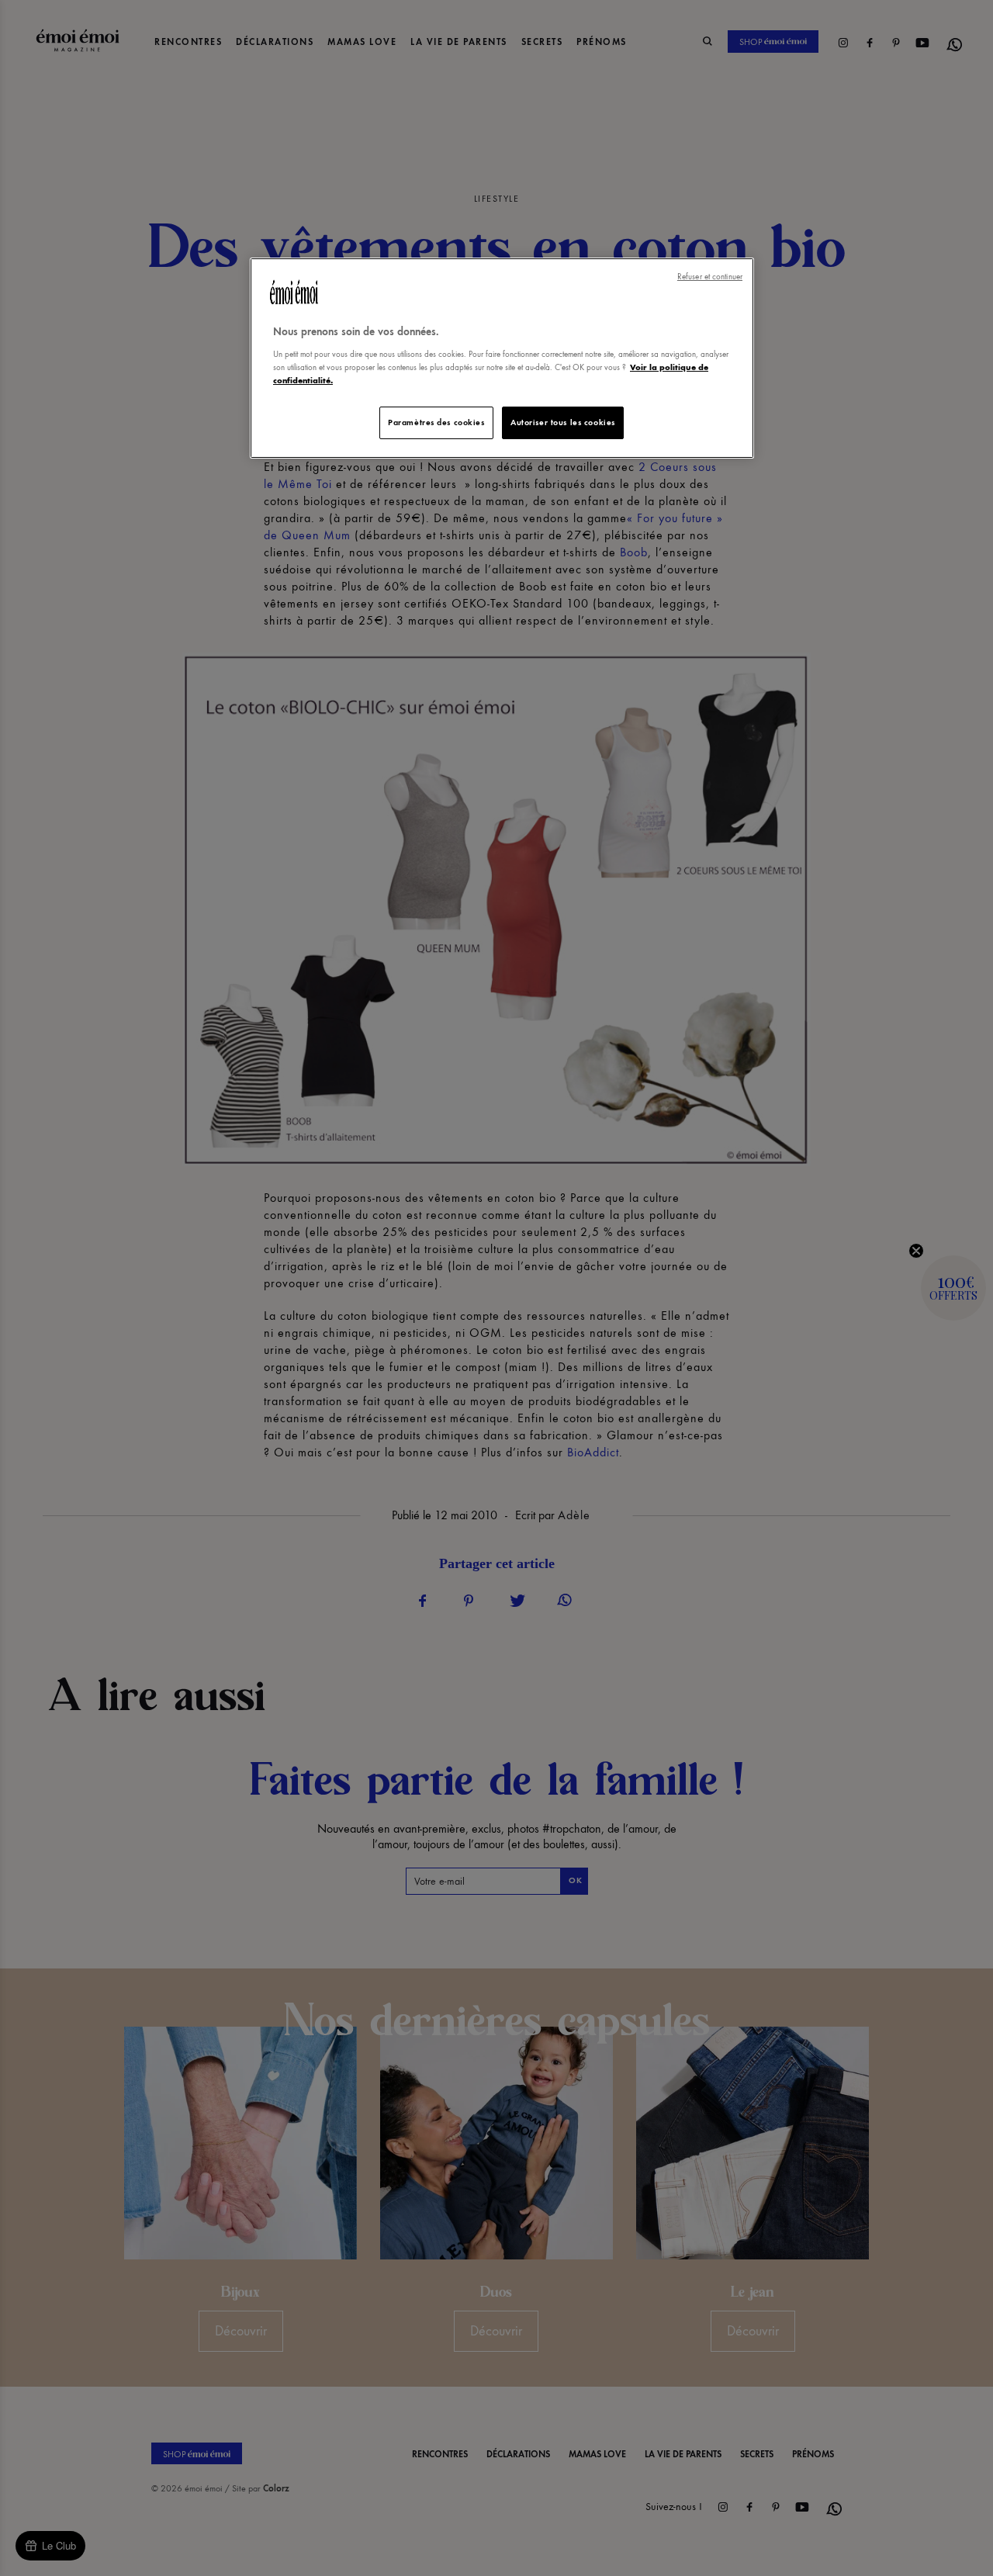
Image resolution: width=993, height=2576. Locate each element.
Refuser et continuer (710, 277)
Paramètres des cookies (436, 422)
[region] (502, 358)
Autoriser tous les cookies (563, 422)
